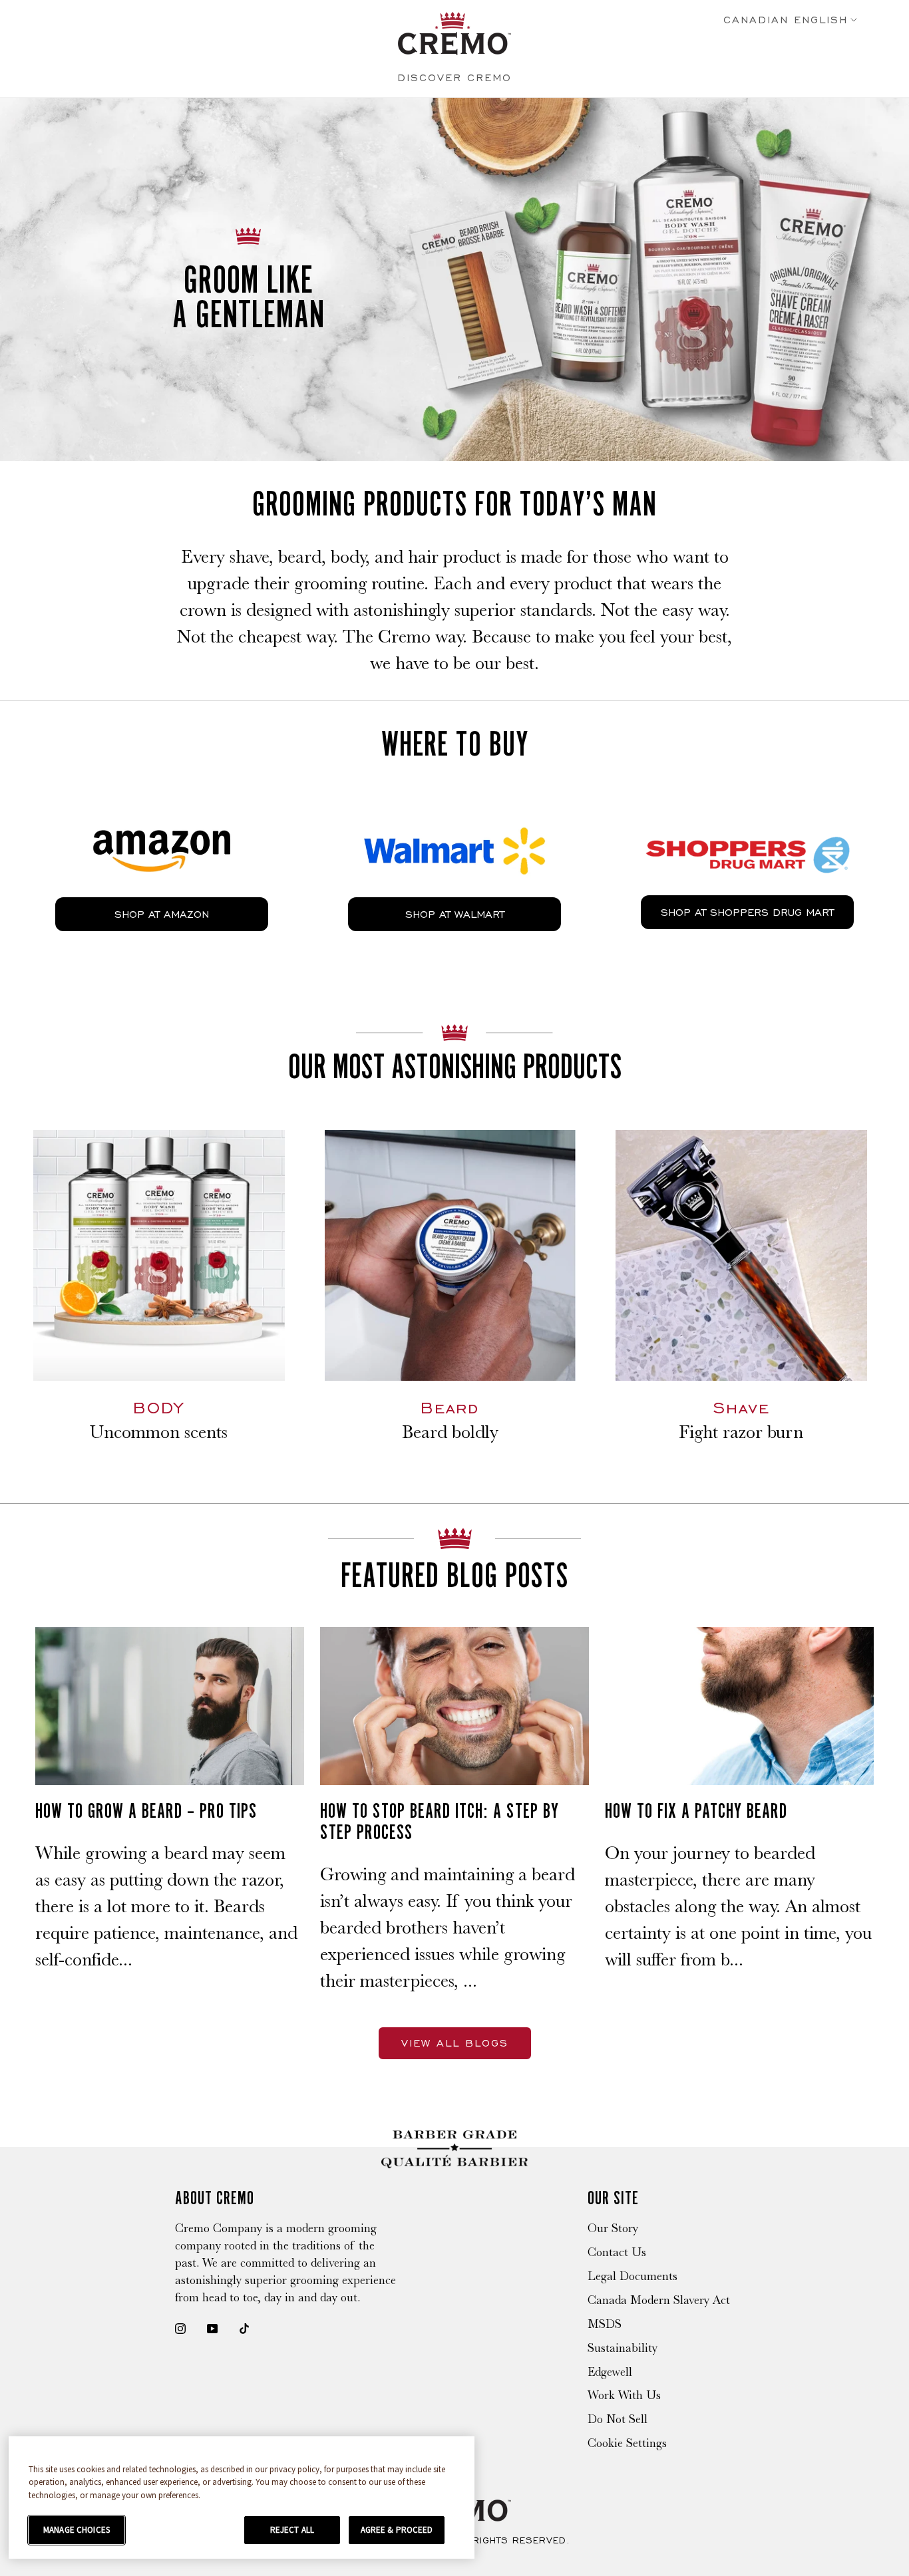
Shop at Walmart (455, 914)
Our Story (613, 2228)
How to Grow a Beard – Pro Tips (146, 1810)
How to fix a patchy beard (696, 1810)
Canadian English (786, 20)
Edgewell (610, 2372)
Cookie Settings (627, 2443)
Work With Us (624, 2395)
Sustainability (623, 2348)
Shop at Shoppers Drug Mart (747, 912)
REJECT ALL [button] (292, 2530)
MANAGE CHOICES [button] (77, 2530)
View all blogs (455, 2043)
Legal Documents (633, 2276)
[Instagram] (180, 2328)
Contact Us (617, 2252)
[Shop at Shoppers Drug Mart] (747, 818)
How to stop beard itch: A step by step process (440, 1821)
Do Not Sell (618, 2419)
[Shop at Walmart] (454, 819)
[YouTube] (212, 2328)
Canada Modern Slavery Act (659, 2300)
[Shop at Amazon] (162, 819)
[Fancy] (244, 2328)
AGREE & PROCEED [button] (397, 2530)
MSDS (605, 2324)
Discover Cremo (454, 77)
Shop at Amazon (162, 914)
